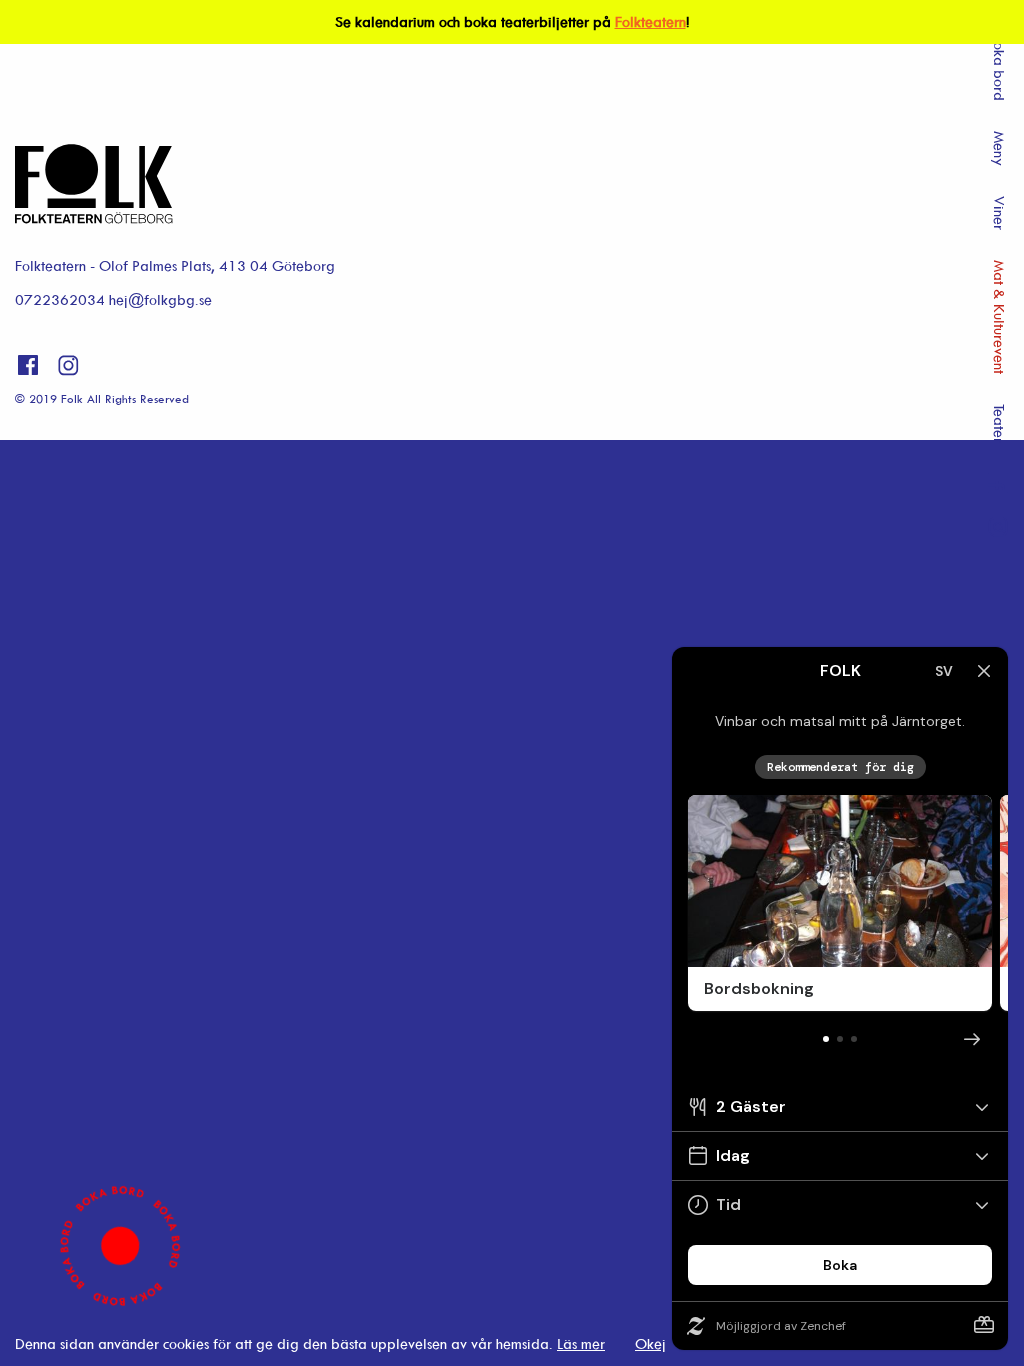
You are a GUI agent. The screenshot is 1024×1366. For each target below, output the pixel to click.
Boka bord (999, 67)
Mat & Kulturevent (999, 317)
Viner (999, 213)
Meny (999, 148)
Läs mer (581, 1343)
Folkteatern (650, 21)
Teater (999, 423)
